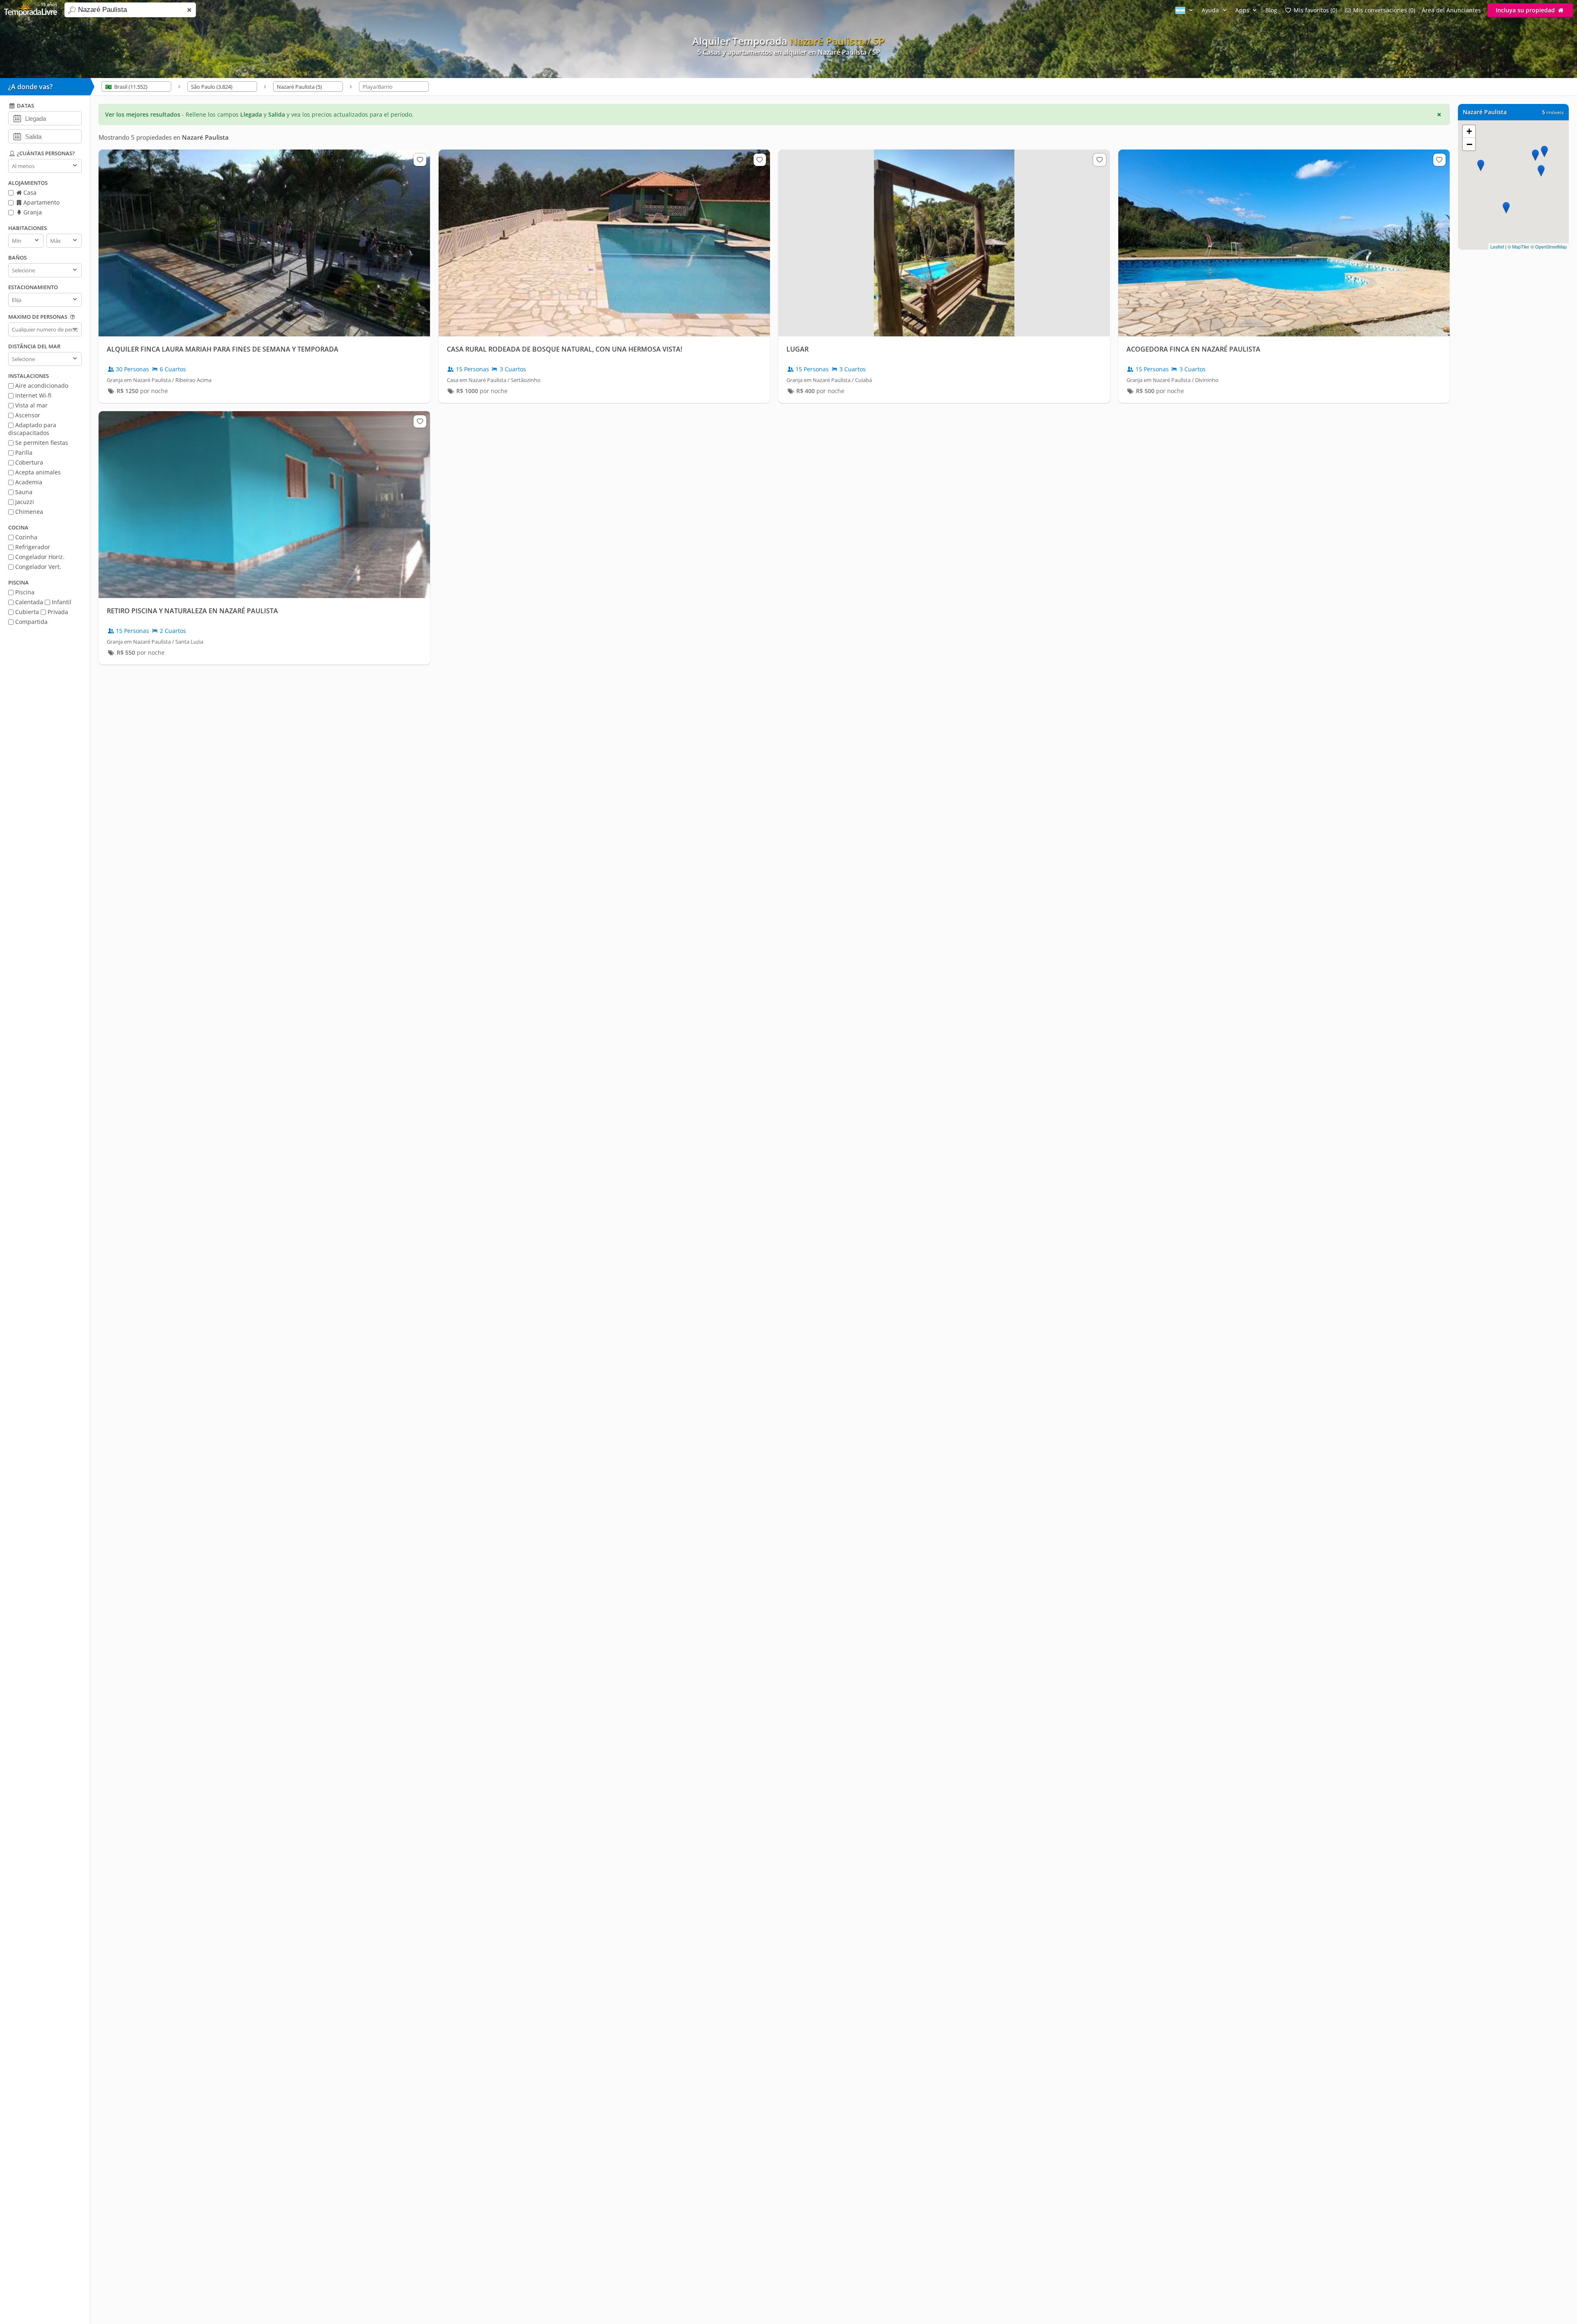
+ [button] (1469, 131)
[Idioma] (1185, 10)
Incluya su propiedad (1526, 10)
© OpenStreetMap (1549, 246)
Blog (1271, 10)
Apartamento (41, 202)
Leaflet (1497, 246)
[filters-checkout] (17, 136)
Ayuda (1211, 10)
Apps (1243, 10)
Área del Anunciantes (1451, 10)
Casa (29, 192)
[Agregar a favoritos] (420, 160)
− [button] (1469, 144)
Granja (32, 212)
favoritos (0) (1315, 10)
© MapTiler (1518, 246)
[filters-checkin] (17, 118)
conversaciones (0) (1384, 10)
